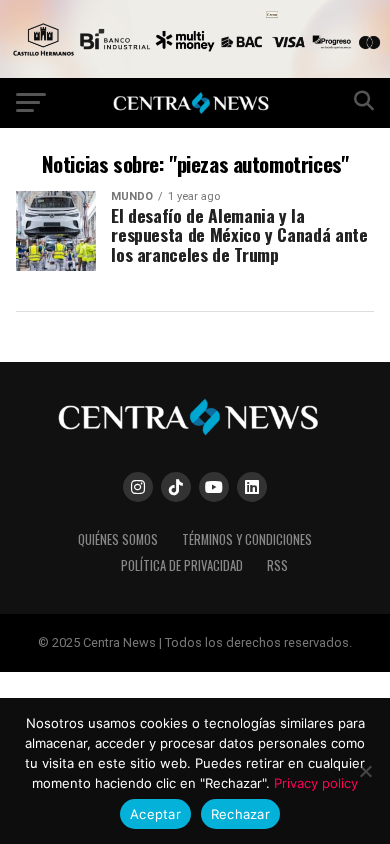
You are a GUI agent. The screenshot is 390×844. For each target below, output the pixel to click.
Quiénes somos (118, 539)
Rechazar (240, 814)
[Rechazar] (365, 771)
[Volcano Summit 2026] (195, 72)
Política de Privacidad (182, 565)
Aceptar (155, 814)
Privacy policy (316, 783)
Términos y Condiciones (247, 539)
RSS (277, 565)
